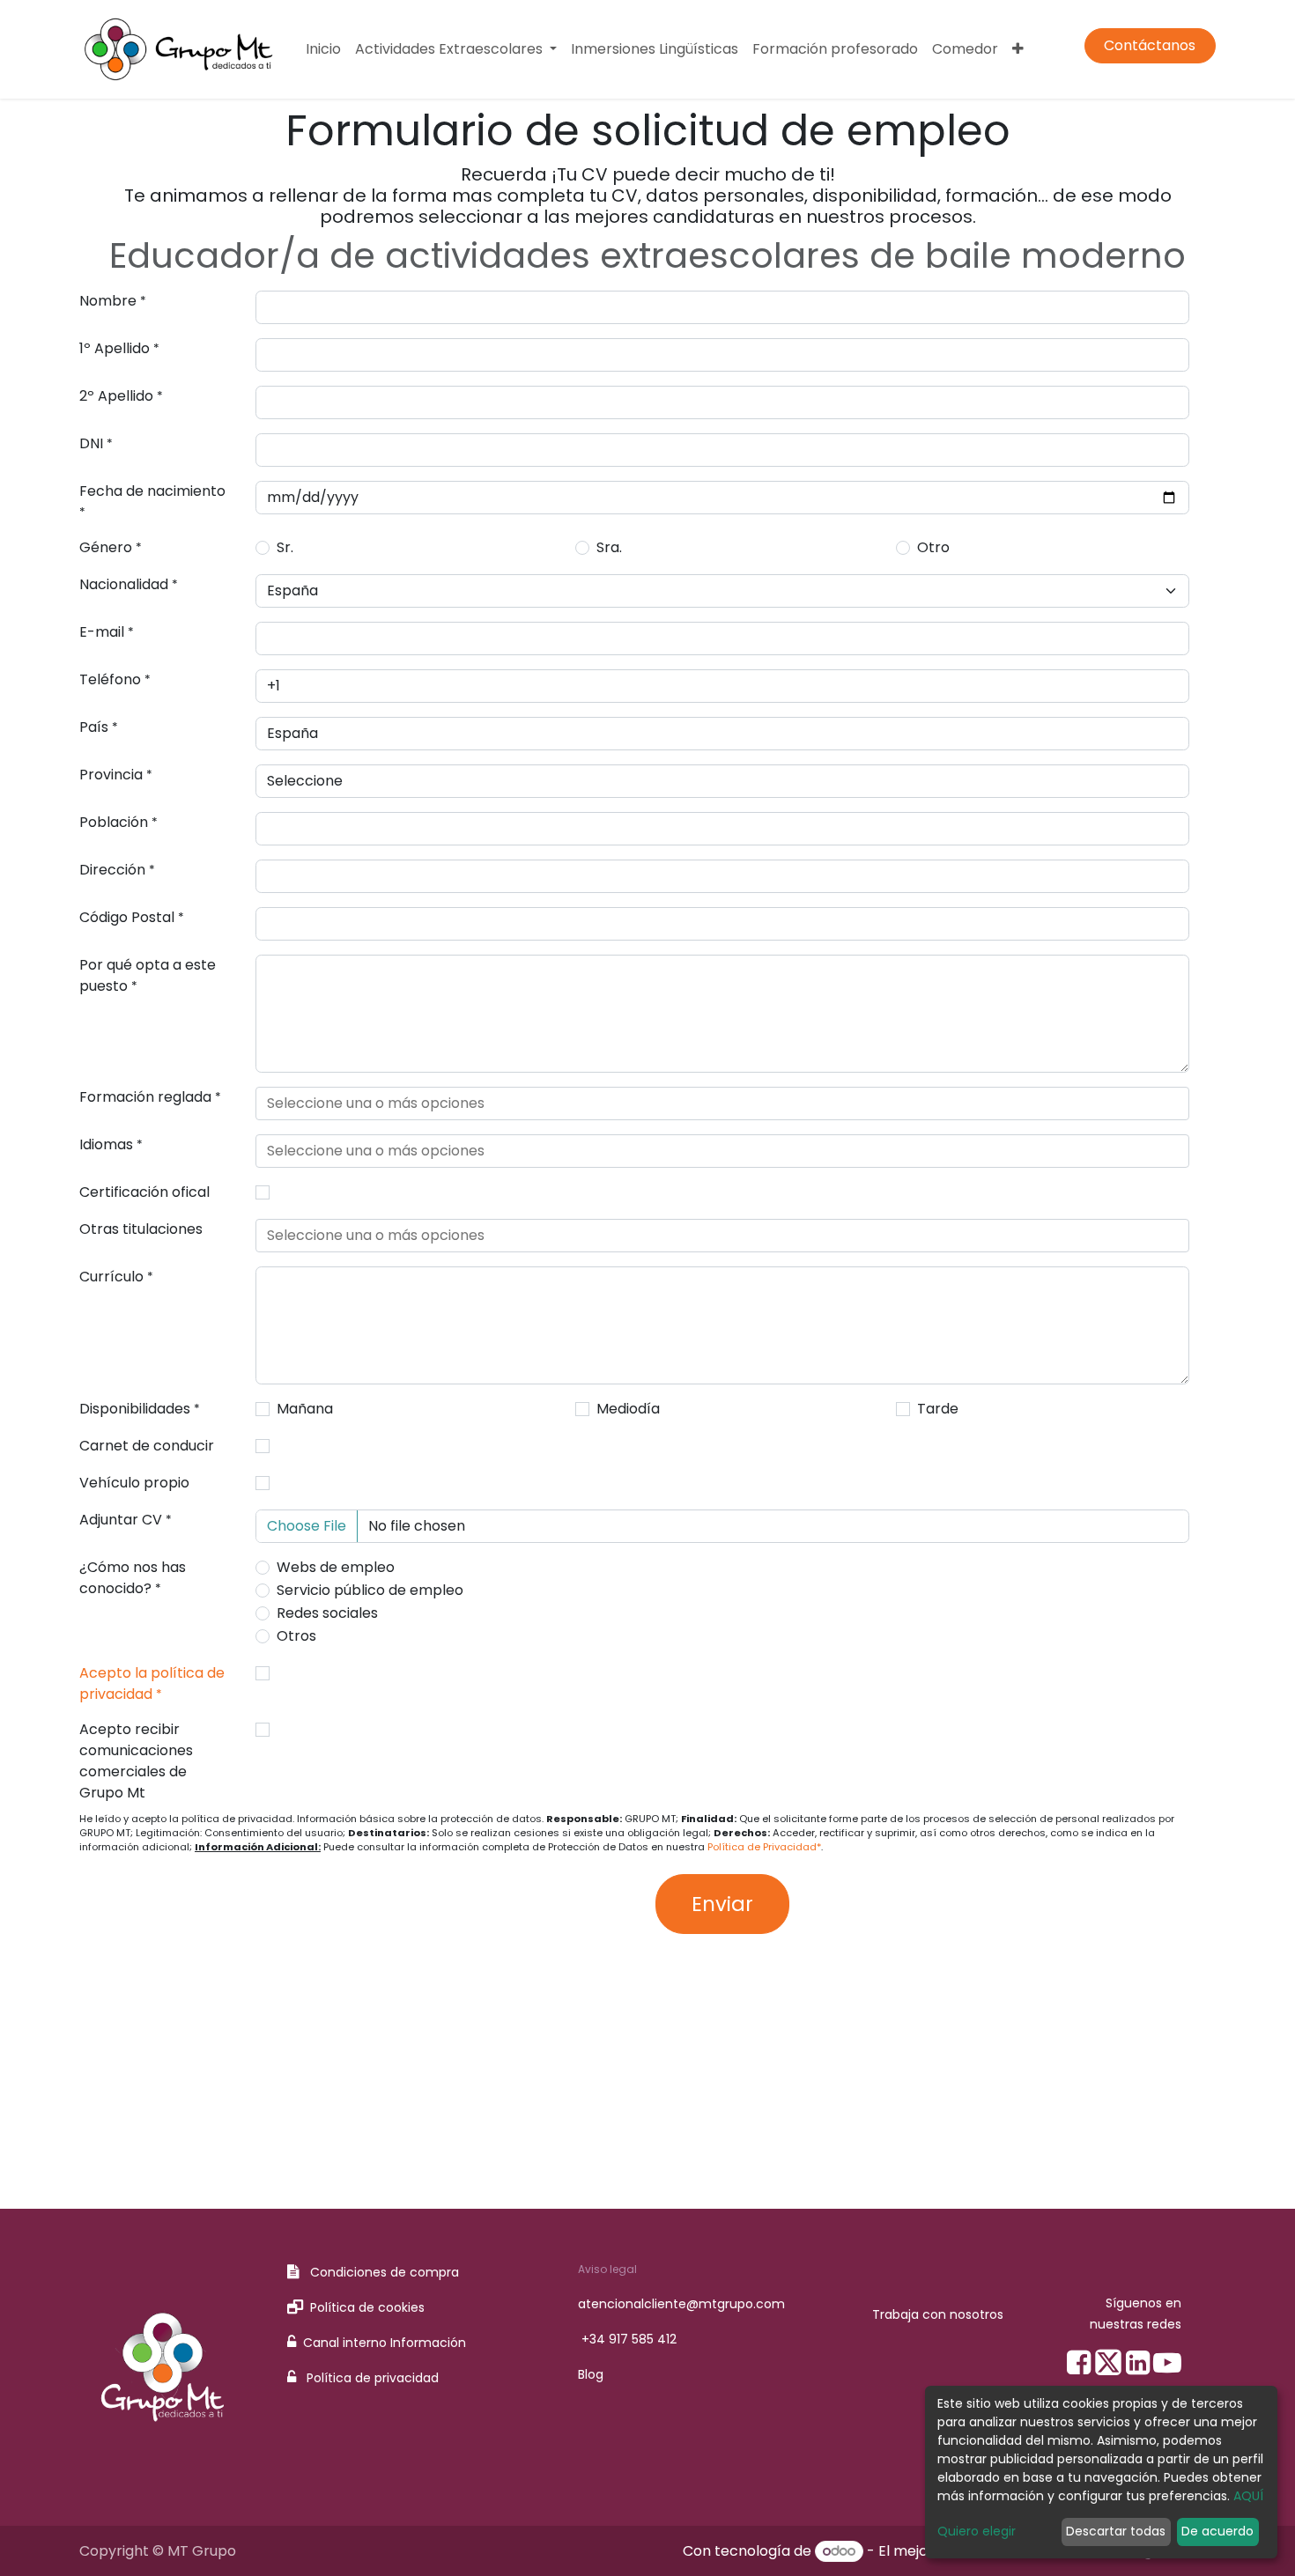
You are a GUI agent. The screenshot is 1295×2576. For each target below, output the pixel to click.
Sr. (285, 547)
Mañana (305, 1409)
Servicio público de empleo (370, 1590)
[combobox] (722, 1103)
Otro (933, 547)
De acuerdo (1217, 2531)
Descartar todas (1116, 2531)
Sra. (609, 547)
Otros (296, 1636)
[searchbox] (722, 1103)
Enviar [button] (722, 1904)
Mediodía (628, 1409)
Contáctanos (1150, 45)
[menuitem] (323, 49)
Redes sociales (327, 1613)
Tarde (938, 1409)
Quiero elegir (977, 2531)
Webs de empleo (336, 1567)
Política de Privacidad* (764, 1847)
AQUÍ (1248, 2496)
